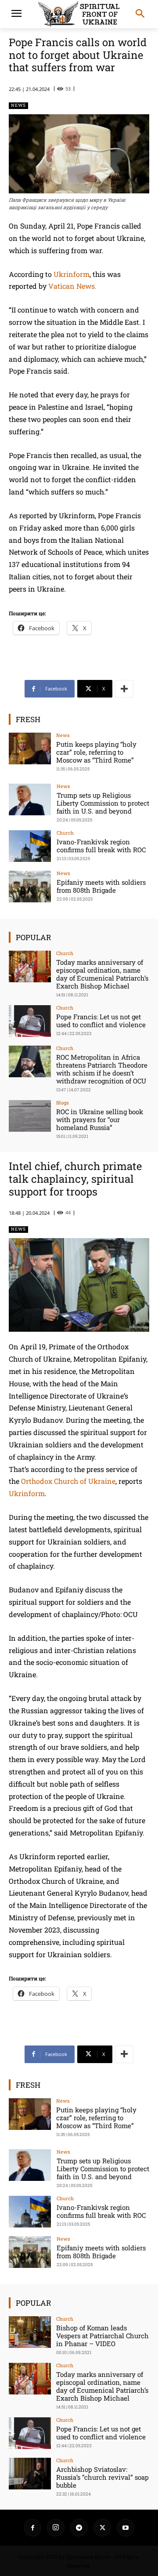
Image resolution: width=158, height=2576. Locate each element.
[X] (102, 2528)
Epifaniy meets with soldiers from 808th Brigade (101, 886)
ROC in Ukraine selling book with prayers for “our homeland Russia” (100, 1119)
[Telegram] (79, 2528)
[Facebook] (32, 2528)
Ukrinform (72, 274)
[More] (124, 689)
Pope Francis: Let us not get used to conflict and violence (101, 1021)
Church (65, 833)
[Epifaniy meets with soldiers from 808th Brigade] (30, 887)
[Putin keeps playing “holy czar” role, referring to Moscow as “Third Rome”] (30, 748)
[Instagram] (56, 2528)
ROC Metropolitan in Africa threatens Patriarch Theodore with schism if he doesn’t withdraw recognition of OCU (102, 1069)
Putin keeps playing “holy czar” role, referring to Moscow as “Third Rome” (96, 752)
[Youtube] (126, 2528)
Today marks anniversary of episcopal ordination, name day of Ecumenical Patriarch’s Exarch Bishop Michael (102, 974)
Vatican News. (72, 286)
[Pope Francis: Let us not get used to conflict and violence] (30, 1021)
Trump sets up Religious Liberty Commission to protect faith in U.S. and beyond (103, 803)
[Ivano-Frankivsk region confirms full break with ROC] (30, 846)
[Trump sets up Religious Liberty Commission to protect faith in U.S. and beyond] (30, 799)
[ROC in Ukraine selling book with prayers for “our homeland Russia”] (30, 1116)
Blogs (62, 1103)
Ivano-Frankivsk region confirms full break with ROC (101, 846)
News (18, 105)
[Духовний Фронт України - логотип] (79, 14)
